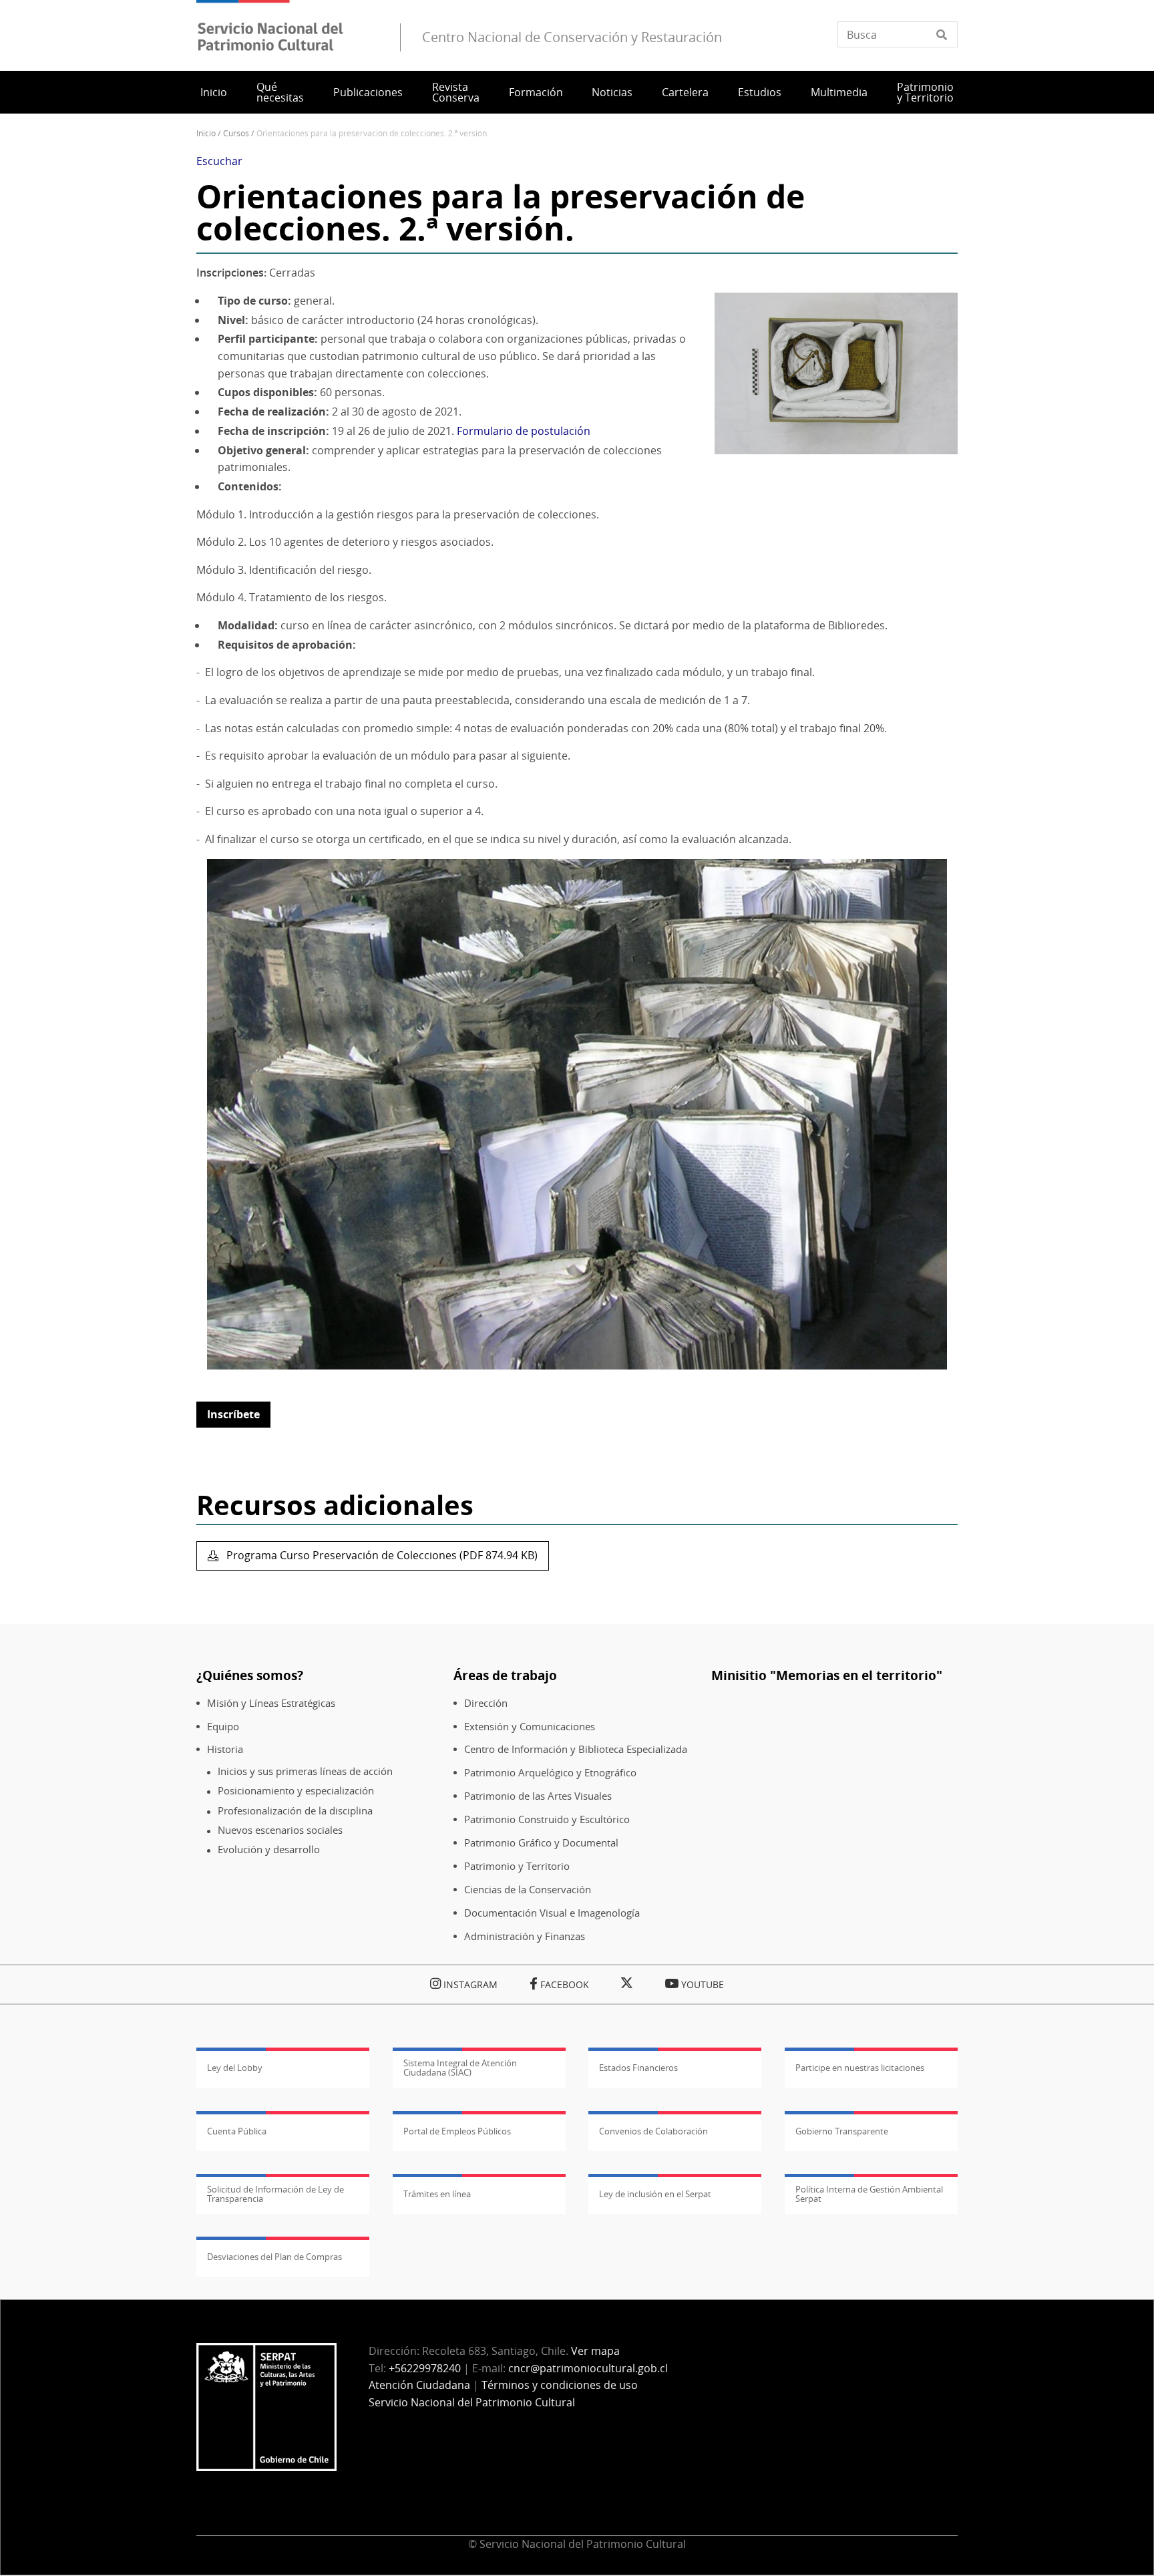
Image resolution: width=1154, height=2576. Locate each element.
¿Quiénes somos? (250, 1675)
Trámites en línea (437, 2194)
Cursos (236, 133)
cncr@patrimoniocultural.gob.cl (588, 2368)
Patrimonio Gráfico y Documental (541, 1843)
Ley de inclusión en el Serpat (655, 2194)
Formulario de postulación (524, 431)
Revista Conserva (456, 92)
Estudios (760, 92)
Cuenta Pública (237, 2131)
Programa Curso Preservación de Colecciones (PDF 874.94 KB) (381, 1555)
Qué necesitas (280, 92)
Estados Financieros (638, 2068)
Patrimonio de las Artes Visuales (538, 1796)
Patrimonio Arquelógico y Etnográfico (550, 1773)
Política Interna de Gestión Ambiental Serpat (869, 2194)
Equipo (223, 1727)
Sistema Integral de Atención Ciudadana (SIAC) (460, 2068)
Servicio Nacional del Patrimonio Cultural (472, 2402)
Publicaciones (368, 92)
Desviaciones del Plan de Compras (274, 2257)
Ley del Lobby (235, 2068)
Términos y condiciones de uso (560, 2385)
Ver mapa (595, 2351)
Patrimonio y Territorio (925, 92)
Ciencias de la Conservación (528, 1890)
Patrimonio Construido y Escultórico (547, 1819)
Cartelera (685, 92)
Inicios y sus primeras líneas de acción (305, 1771)
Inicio (214, 92)
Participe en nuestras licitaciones (860, 2068)
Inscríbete (233, 1414)
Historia (225, 1749)
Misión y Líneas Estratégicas (271, 1703)
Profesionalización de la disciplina (295, 1811)
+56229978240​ (425, 2368)
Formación (536, 92)
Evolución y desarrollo (269, 1849)
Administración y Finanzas (525, 1936)
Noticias (612, 92)
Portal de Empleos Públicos (457, 2131)
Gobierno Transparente (842, 2131)
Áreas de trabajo (505, 1675)
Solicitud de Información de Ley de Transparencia (275, 2194)
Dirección (486, 1703)
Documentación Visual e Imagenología (552, 1913)
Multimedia (839, 92)
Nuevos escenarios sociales (280, 1830)
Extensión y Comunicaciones (530, 1727)
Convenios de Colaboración (653, 2131)
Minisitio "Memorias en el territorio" (827, 1675)
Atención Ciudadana (419, 2385)
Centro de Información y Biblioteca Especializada (576, 1749)
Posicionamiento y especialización (296, 1791)
